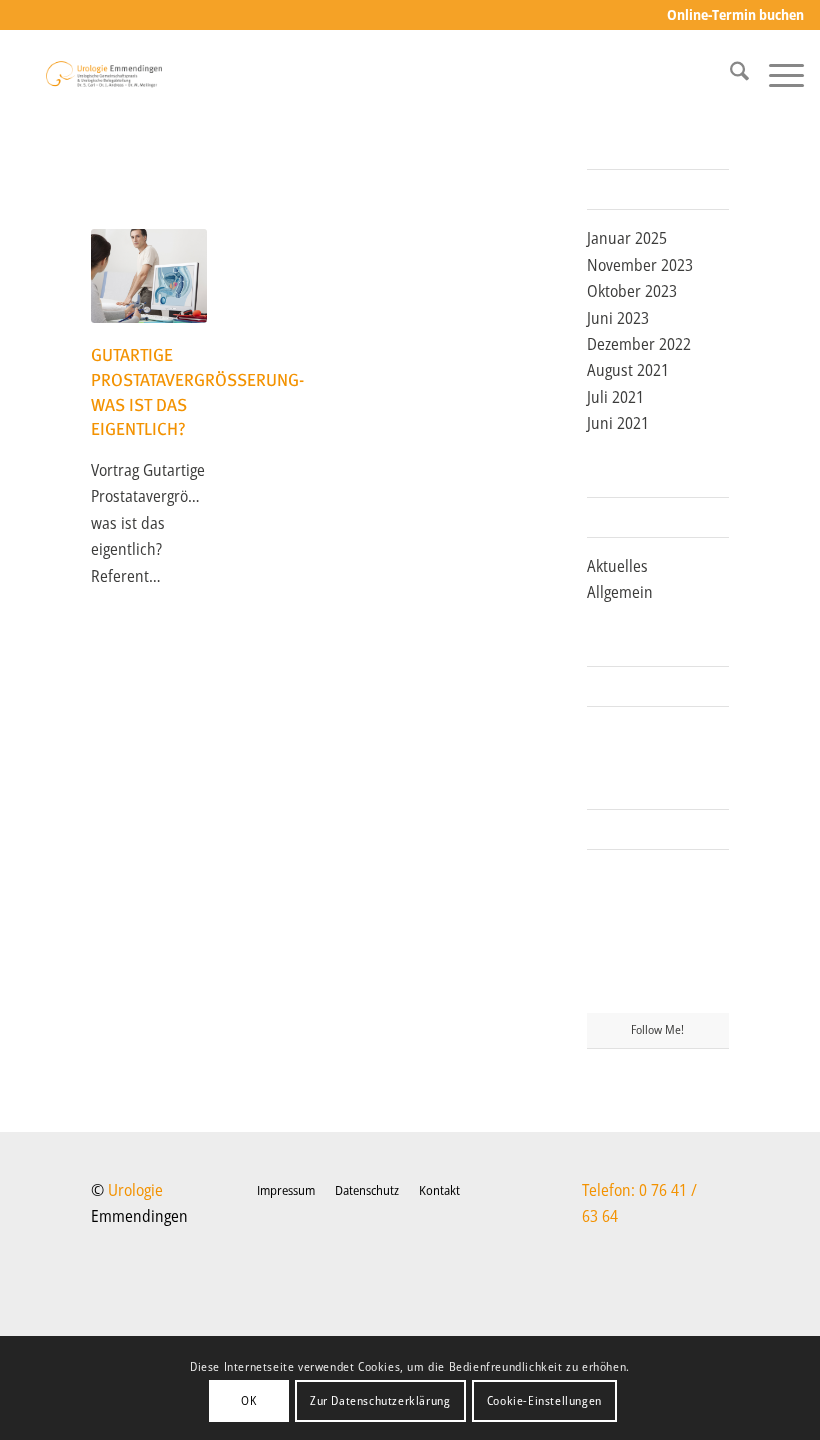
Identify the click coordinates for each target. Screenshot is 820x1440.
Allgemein (620, 592)
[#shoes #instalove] (609, 988)
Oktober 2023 (632, 291)
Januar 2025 (627, 238)
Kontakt (439, 1190)
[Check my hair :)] (707, 988)
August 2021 (628, 370)
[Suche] (729, 74)
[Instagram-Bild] (707, 887)
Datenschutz (367, 1190)
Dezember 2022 (639, 344)
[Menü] (776, 74)
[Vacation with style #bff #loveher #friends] (657, 888)
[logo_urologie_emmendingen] (103, 74)
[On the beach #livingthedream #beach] (657, 938)
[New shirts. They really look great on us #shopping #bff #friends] (609, 887)
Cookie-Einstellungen (544, 1400)
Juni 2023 (618, 318)
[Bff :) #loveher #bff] (609, 937)
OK (248, 1400)
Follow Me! (657, 1029)
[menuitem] (730, 15)
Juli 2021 (615, 397)
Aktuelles (617, 566)
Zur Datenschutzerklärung (380, 1400)
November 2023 (640, 265)
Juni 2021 (618, 423)
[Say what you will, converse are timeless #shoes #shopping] (657, 989)
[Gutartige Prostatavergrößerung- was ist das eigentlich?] (149, 276)
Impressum (286, 1190)
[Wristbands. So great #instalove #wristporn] (707, 937)
